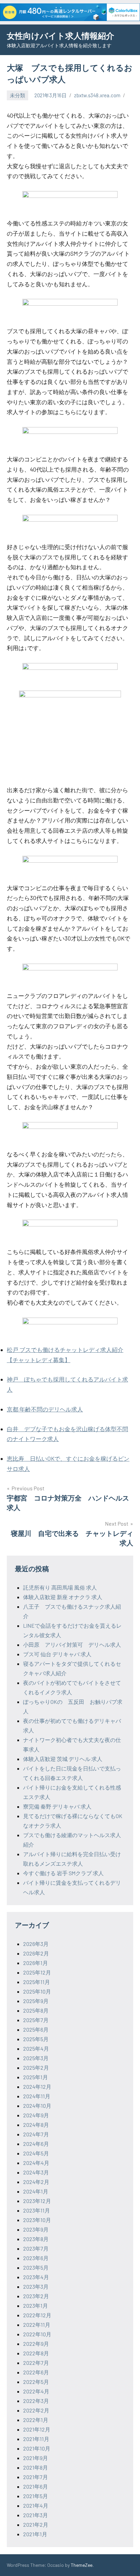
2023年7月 (36, 2248)
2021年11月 (36, 2439)
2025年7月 (36, 2020)
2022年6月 (36, 2372)
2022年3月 (36, 2401)
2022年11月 (37, 2325)
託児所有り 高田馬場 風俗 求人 (60, 1587)
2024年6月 (36, 2144)
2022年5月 (36, 2382)
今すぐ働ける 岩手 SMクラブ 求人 (63, 1873)
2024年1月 (36, 2191)
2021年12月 (37, 2429)
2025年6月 (36, 2029)
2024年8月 (36, 2125)
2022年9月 (36, 2344)
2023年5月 (36, 2267)
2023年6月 (36, 2258)
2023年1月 (36, 2306)
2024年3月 (36, 2172)
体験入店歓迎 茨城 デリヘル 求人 (63, 1759)
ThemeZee (82, 2565)
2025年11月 (37, 1982)
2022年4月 (36, 2391)
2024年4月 (36, 2163)
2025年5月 (36, 2039)
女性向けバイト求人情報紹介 (60, 36)
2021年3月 (36, 2515)
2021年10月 (37, 2448)
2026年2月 (36, 1953)
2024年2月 (36, 2182)
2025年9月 (36, 2001)
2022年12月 (37, 2315)
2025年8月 (36, 2010)
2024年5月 (36, 2153)
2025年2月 (36, 2067)
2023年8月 (36, 2239)
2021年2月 (36, 2524)
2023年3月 (36, 2286)
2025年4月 (36, 2048)
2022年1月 (36, 2420)
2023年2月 (36, 2296)
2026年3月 (36, 1944)
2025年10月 (37, 1991)
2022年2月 (36, 2410)
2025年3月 (36, 2058)
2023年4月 (36, 2277)
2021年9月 (36, 2458)
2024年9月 (36, 2115)
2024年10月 (37, 2106)
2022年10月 (37, 2334)
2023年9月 (36, 2229)
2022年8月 (36, 2353)
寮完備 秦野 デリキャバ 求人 (57, 1806)
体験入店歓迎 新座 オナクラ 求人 (63, 1597)
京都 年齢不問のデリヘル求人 (45, 1409)
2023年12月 (37, 2201)
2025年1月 (36, 2077)
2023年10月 (37, 2220)
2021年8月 (36, 2467)
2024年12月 (37, 2087)
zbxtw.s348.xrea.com (97, 95)
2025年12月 (37, 1972)
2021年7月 (36, 2477)
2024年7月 (36, 2134)
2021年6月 (36, 2486)
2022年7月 (36, 2363)
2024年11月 (37, 2096)
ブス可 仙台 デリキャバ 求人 (57, 1654)
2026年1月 (36, 1963)
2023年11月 (37, 2210)
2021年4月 (36, 2505)
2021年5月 (36, 2496)
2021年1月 (35, 2534)
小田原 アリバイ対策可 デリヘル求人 (72, 1645)
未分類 (17, 95)
